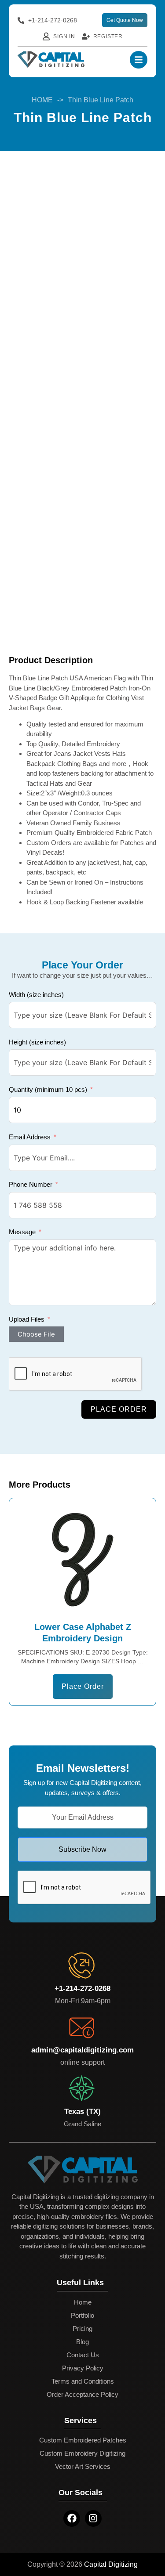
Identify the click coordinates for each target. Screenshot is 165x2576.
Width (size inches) (36, 995)
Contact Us (83, 2355)
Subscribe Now (82, 1849)
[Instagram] (93, 2518)
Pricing (82, 2329)
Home (83, 2302)
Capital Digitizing (111, 2564)
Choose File (36, 1334)
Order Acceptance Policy (82, 2394)
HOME (42, 100)
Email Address (30, 1137)
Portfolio (82, 2315)
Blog (82, 2342)
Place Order (119, 1409)
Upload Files (27, 1319)
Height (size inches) (37, 1042)
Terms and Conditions (83, 2381)
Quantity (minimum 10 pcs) (48, 1089)
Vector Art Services (83, 2466)
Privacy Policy (83, 2368)
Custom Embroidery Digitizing (82, 2453)
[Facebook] (72, 2518)
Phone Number (31, 1184)
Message (22, 1232)
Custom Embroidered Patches (83, 2440)
